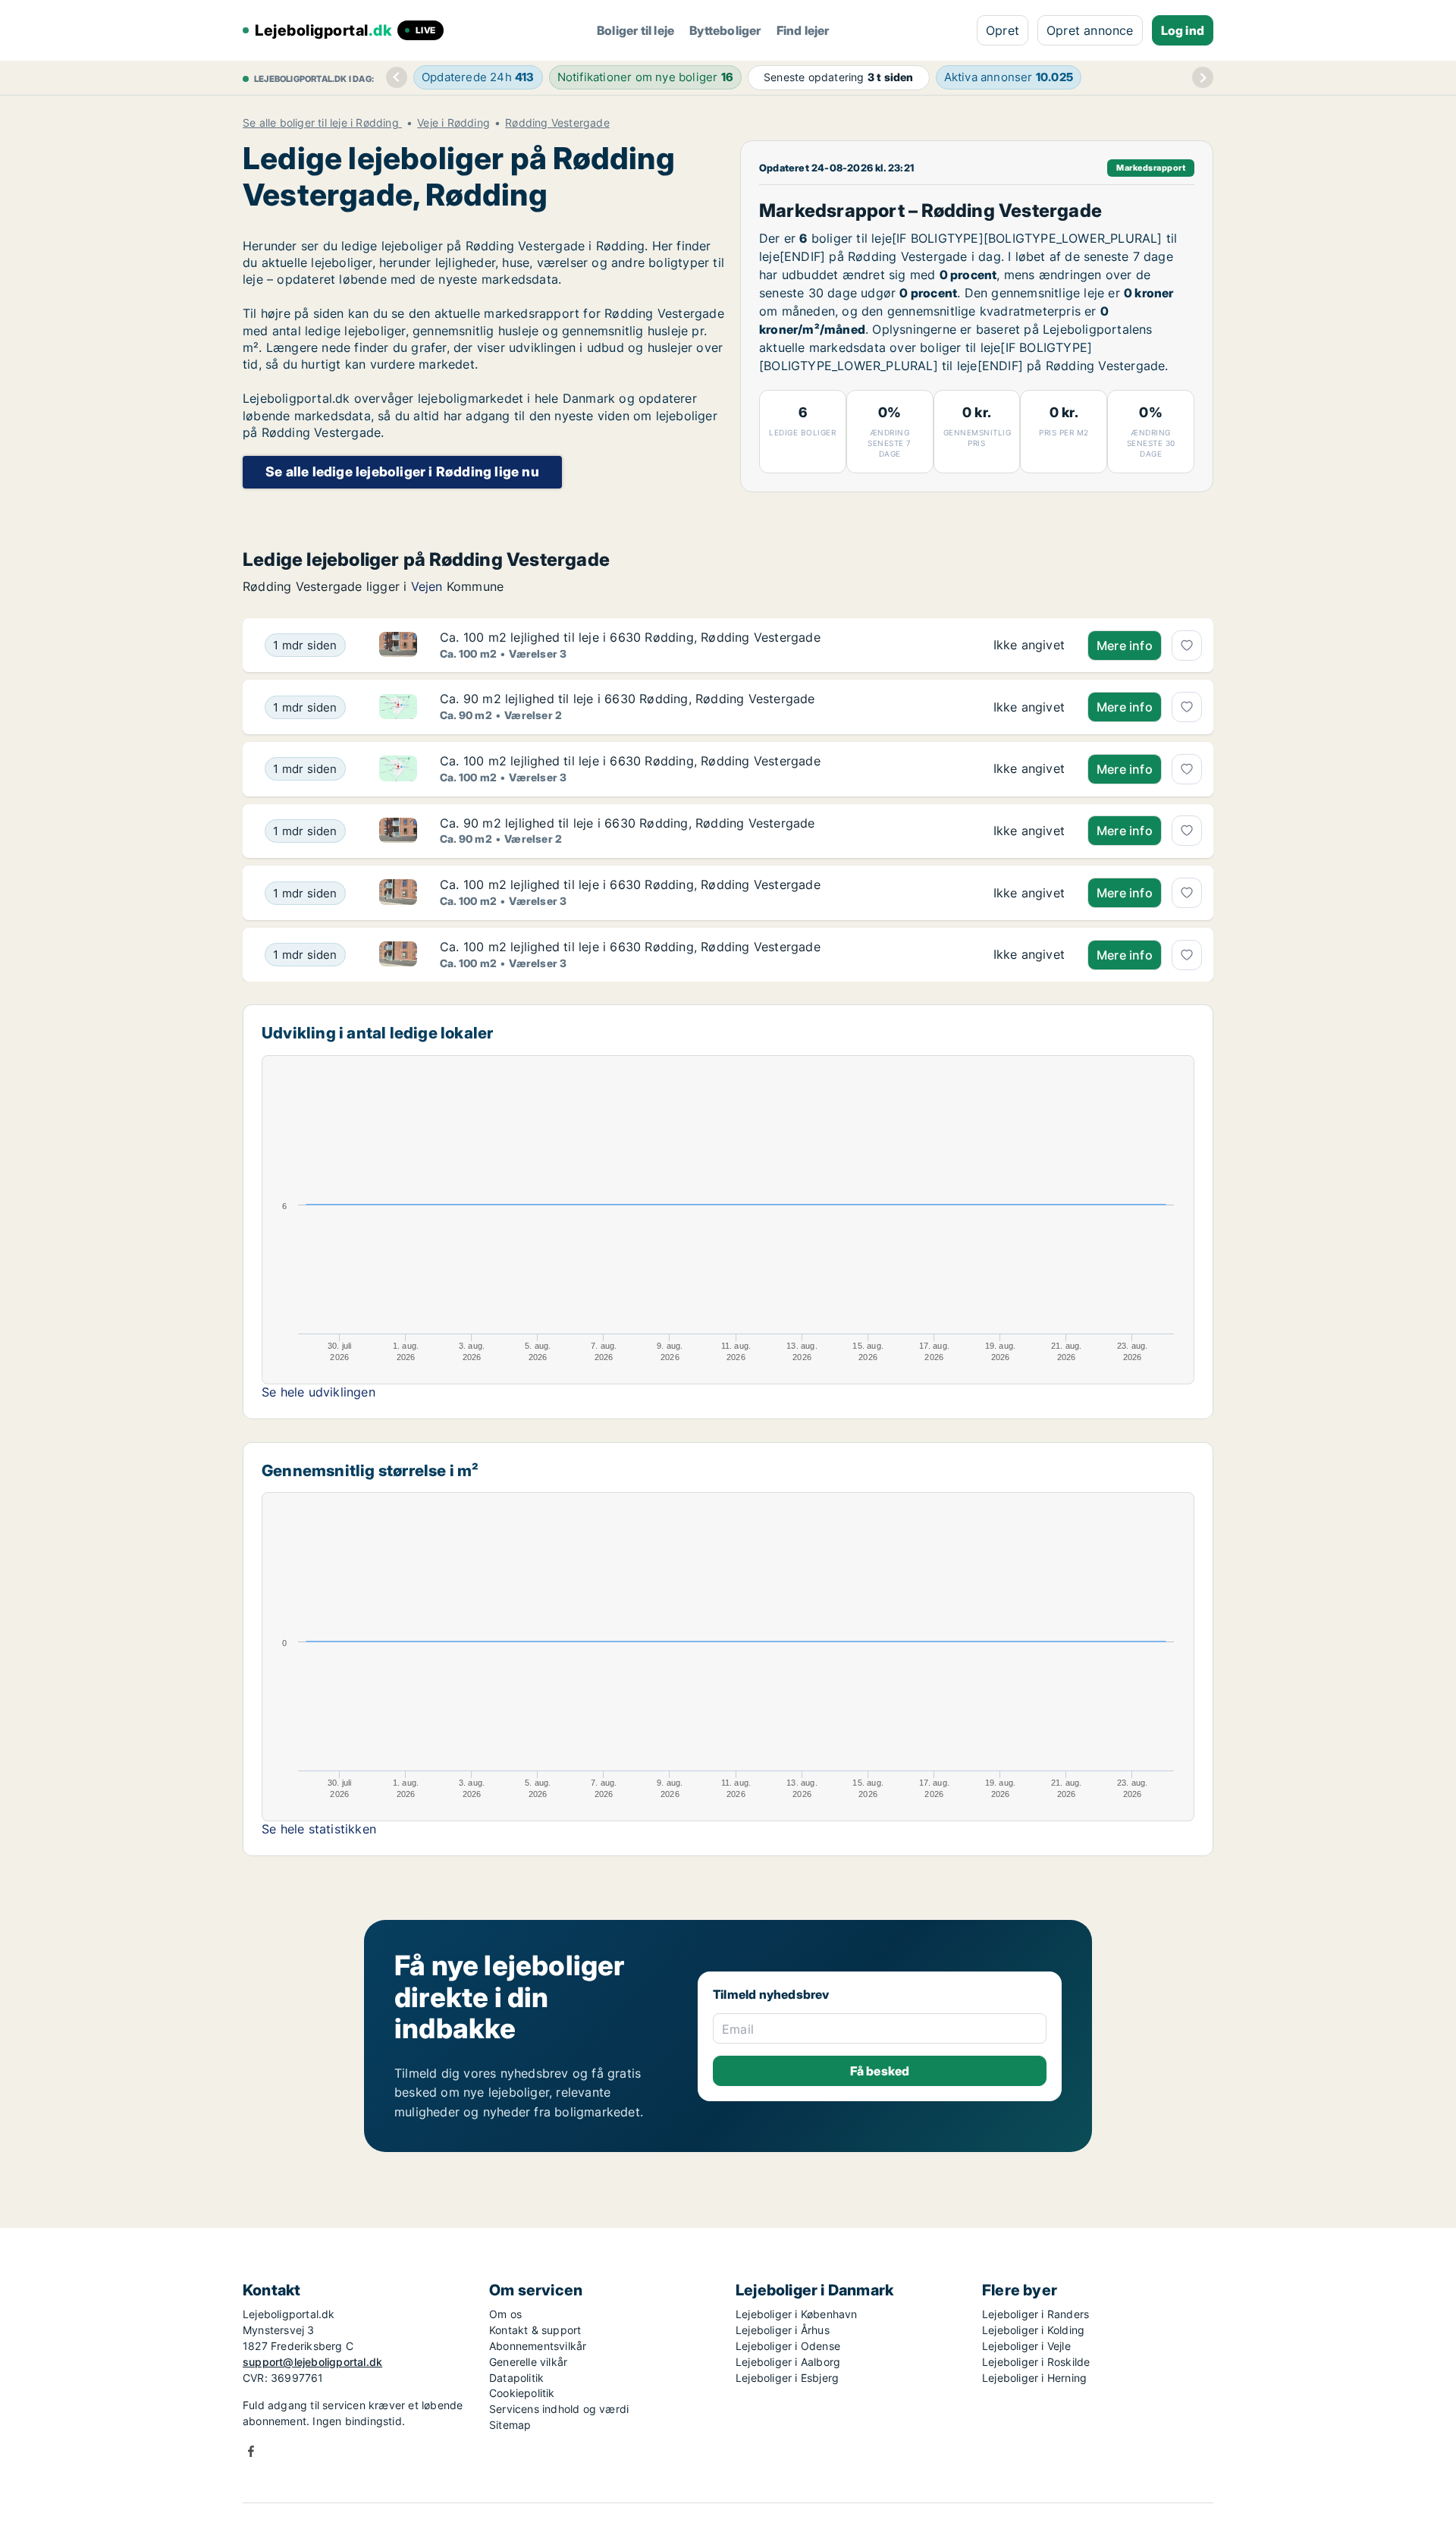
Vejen (427, 586)
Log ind (1183, 30)
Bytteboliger (725, 30)
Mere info (1125, 646)
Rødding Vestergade (557, 123)
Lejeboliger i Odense (788, 2346)
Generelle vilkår (528, 2362)
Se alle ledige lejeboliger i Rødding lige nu (402, 471)
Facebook (251, 2451)
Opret (1003, 30)
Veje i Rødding (453, 123)
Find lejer (803, 30)
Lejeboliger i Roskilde (1036, 2362)
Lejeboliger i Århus (783, 2330)
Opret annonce (1090, 30)
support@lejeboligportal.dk (312, 2362)
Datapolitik (516, 2378)
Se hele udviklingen (318, 1392)
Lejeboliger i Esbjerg (787, 2378)
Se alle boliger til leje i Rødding (322, 123)
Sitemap (510, 2425)
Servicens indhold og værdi (559, 2409)
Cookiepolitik (522, 2393)
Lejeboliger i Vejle (1026, 2346)
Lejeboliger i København (797, 2314)
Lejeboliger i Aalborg (788, 2362)
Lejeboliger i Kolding (1033, 2330)
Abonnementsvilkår (538, 2346)
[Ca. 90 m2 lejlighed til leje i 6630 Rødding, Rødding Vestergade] (1029, 707)
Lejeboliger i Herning (1034, 2378)
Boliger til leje (635, 30)
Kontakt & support (535, 2330)
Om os (505, 2314)
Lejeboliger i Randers (1036, 2314)
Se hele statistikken (319, 1829)
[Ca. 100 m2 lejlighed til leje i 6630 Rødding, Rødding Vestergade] (1029, 646)
